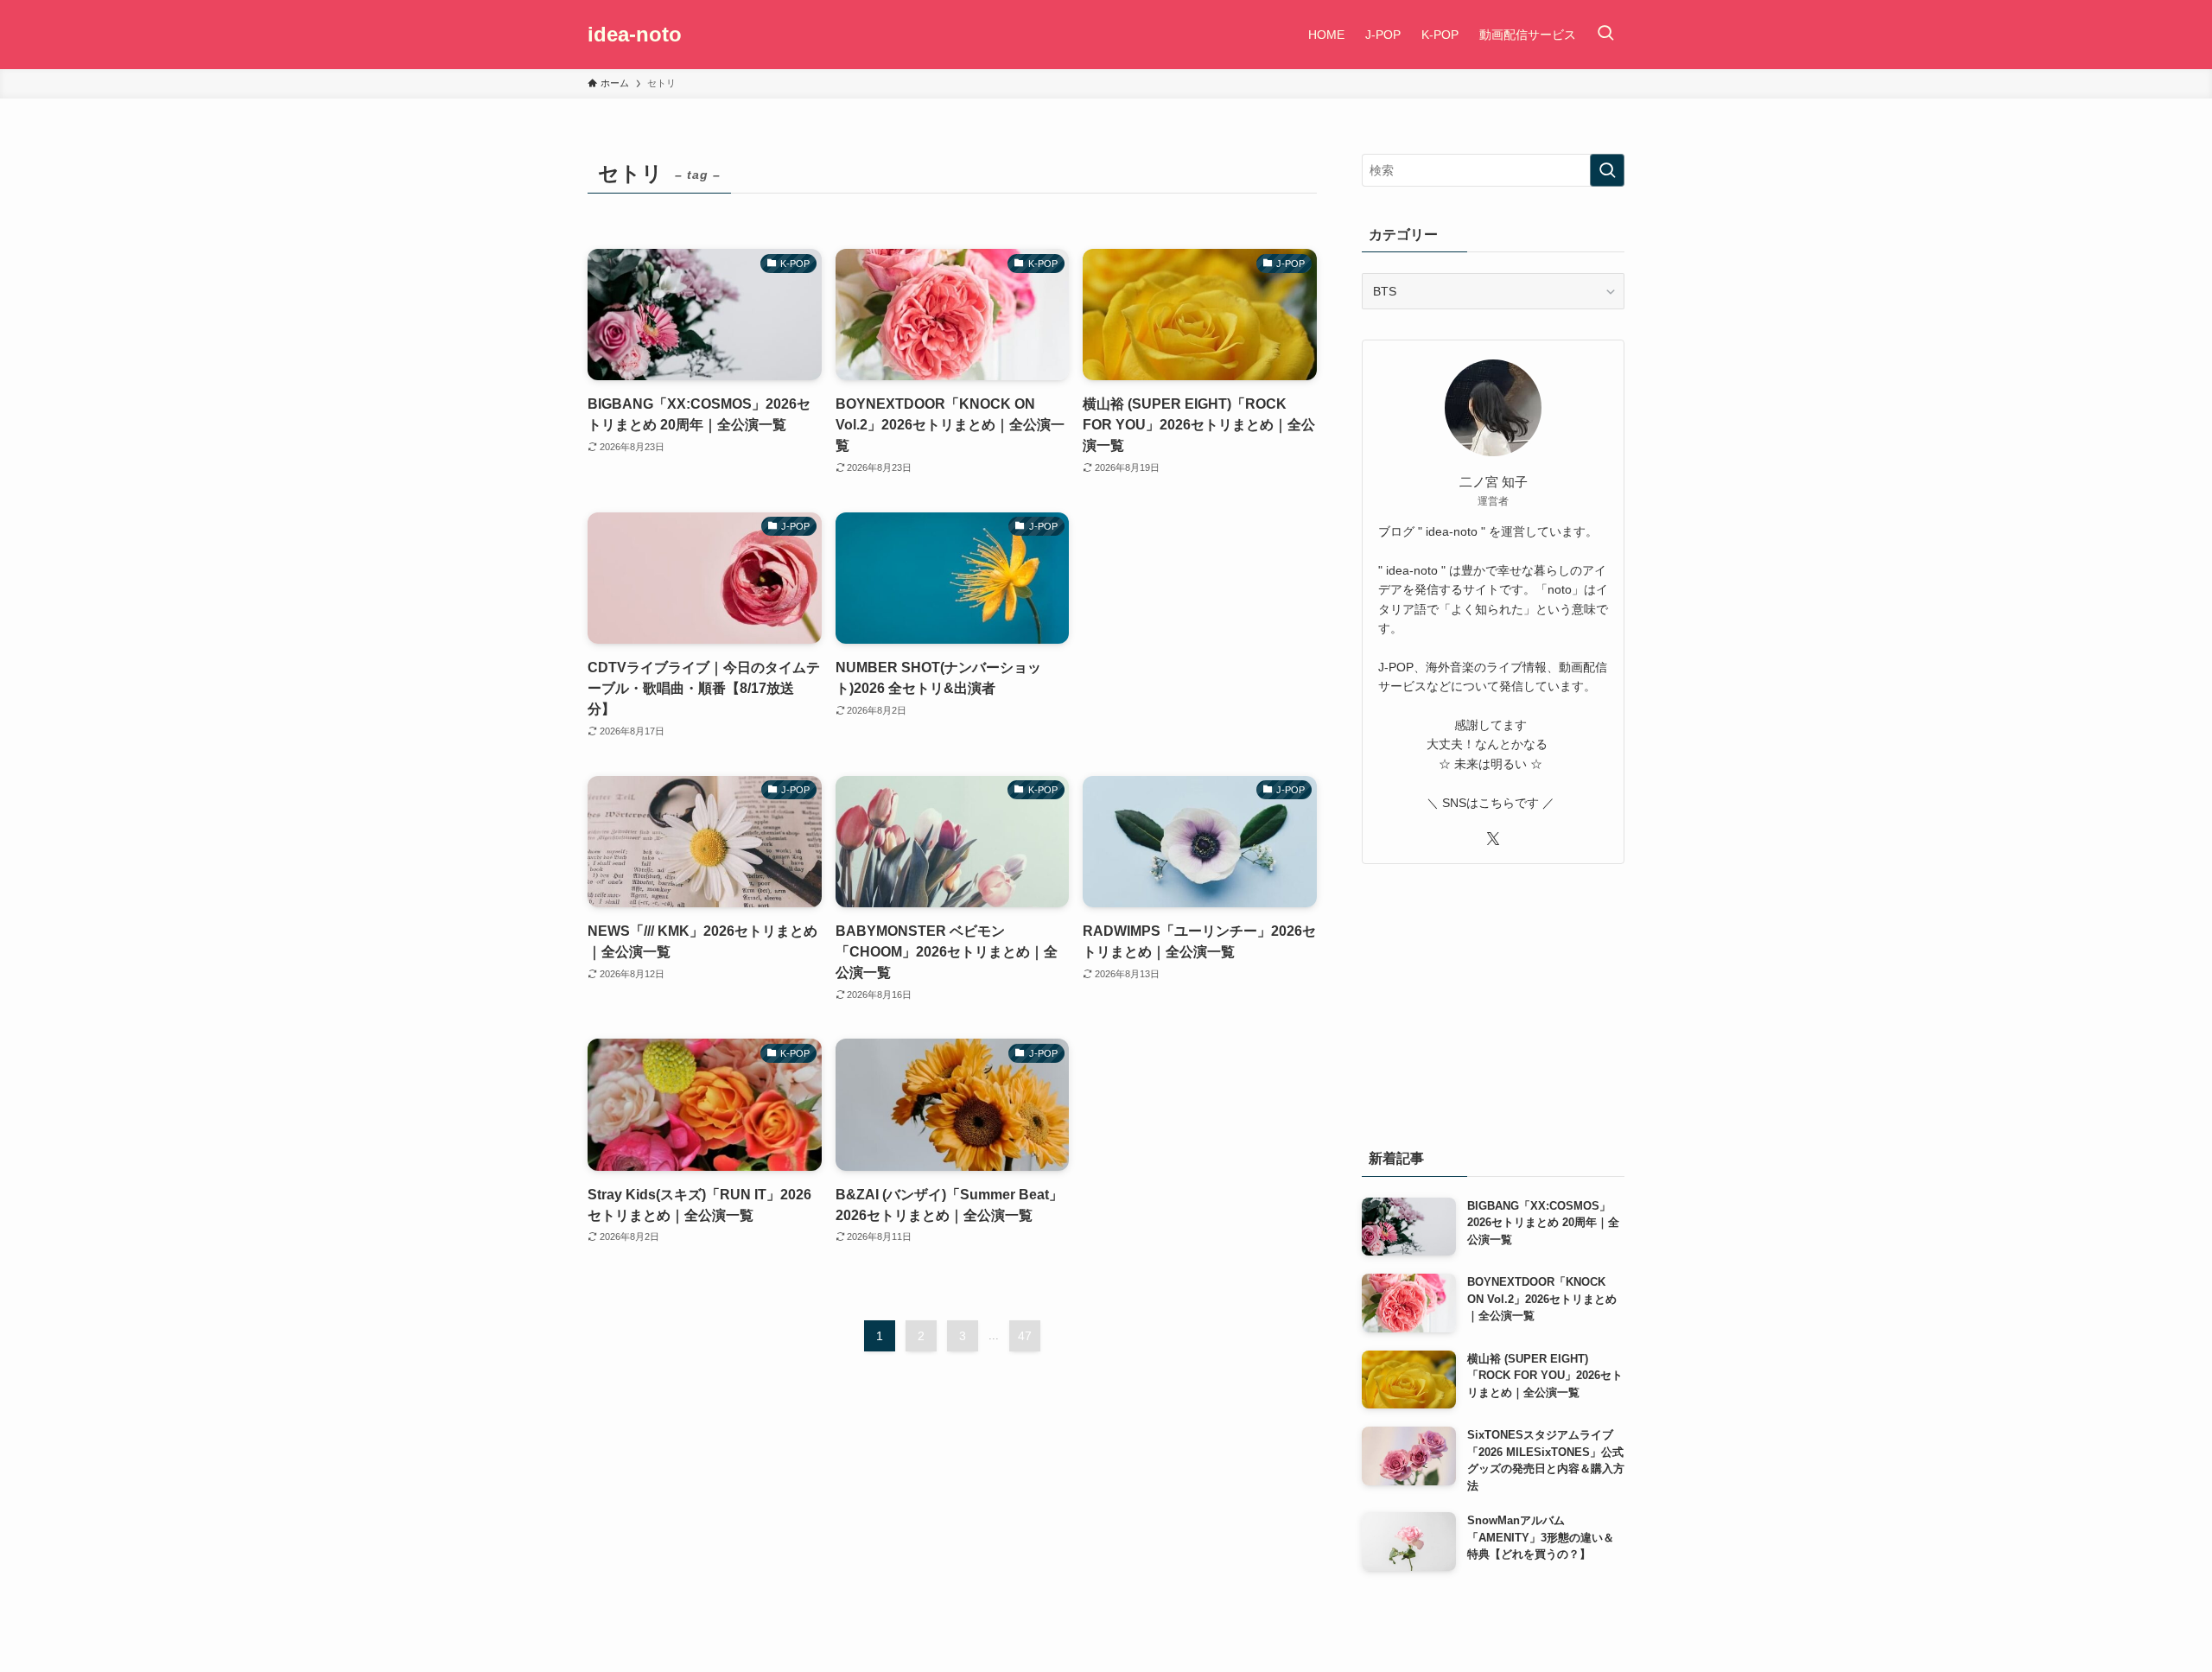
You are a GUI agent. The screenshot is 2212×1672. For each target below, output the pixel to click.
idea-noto (635, 35)
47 (1025, 1336)
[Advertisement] (1200, 611)
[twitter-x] (1493, 839)
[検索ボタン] (1605, 35)
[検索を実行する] (1607, 170)
